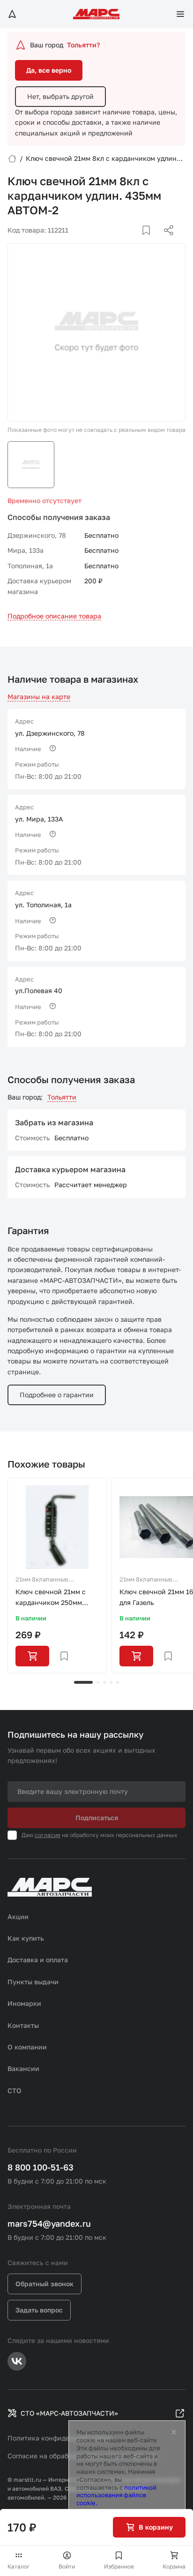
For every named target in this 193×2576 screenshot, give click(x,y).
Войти (67, 2566)
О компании (27, 2047)
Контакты (23, 2025)
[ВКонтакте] (135, 241)
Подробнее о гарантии (57, 1395)
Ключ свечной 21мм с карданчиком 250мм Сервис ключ (51, 1598)
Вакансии (23, 2068)
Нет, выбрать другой (60, 96)
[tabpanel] (57, 1575)
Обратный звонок (45, 2284)
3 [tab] (104, 1682)
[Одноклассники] (150, 241)
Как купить (26, 1938)
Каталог (19, 2566)
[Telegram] (120, 241)
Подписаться (97, 1818)
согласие (48, 1835)
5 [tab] (118, 1682)
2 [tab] (98, 1682)
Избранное (119, 2566)
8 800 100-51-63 (41, 2167)
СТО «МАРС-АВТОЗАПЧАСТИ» (69, 2413)
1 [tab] (83, 1682)
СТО (15, 2090)
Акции (18, 1917)
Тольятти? (83, 45)
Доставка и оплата (38, 1960)
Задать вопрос (39, 2310)
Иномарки (24, 2003)
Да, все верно (49, 70)
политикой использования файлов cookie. (116, 2495)
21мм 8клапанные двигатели (42, 1580)
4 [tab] (111, 1682)
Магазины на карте (39, 697)
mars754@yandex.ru (49, 2223)
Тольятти (62, 1097)
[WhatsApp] (165, 241)
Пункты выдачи (33, 1982)
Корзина (174, 2566)
